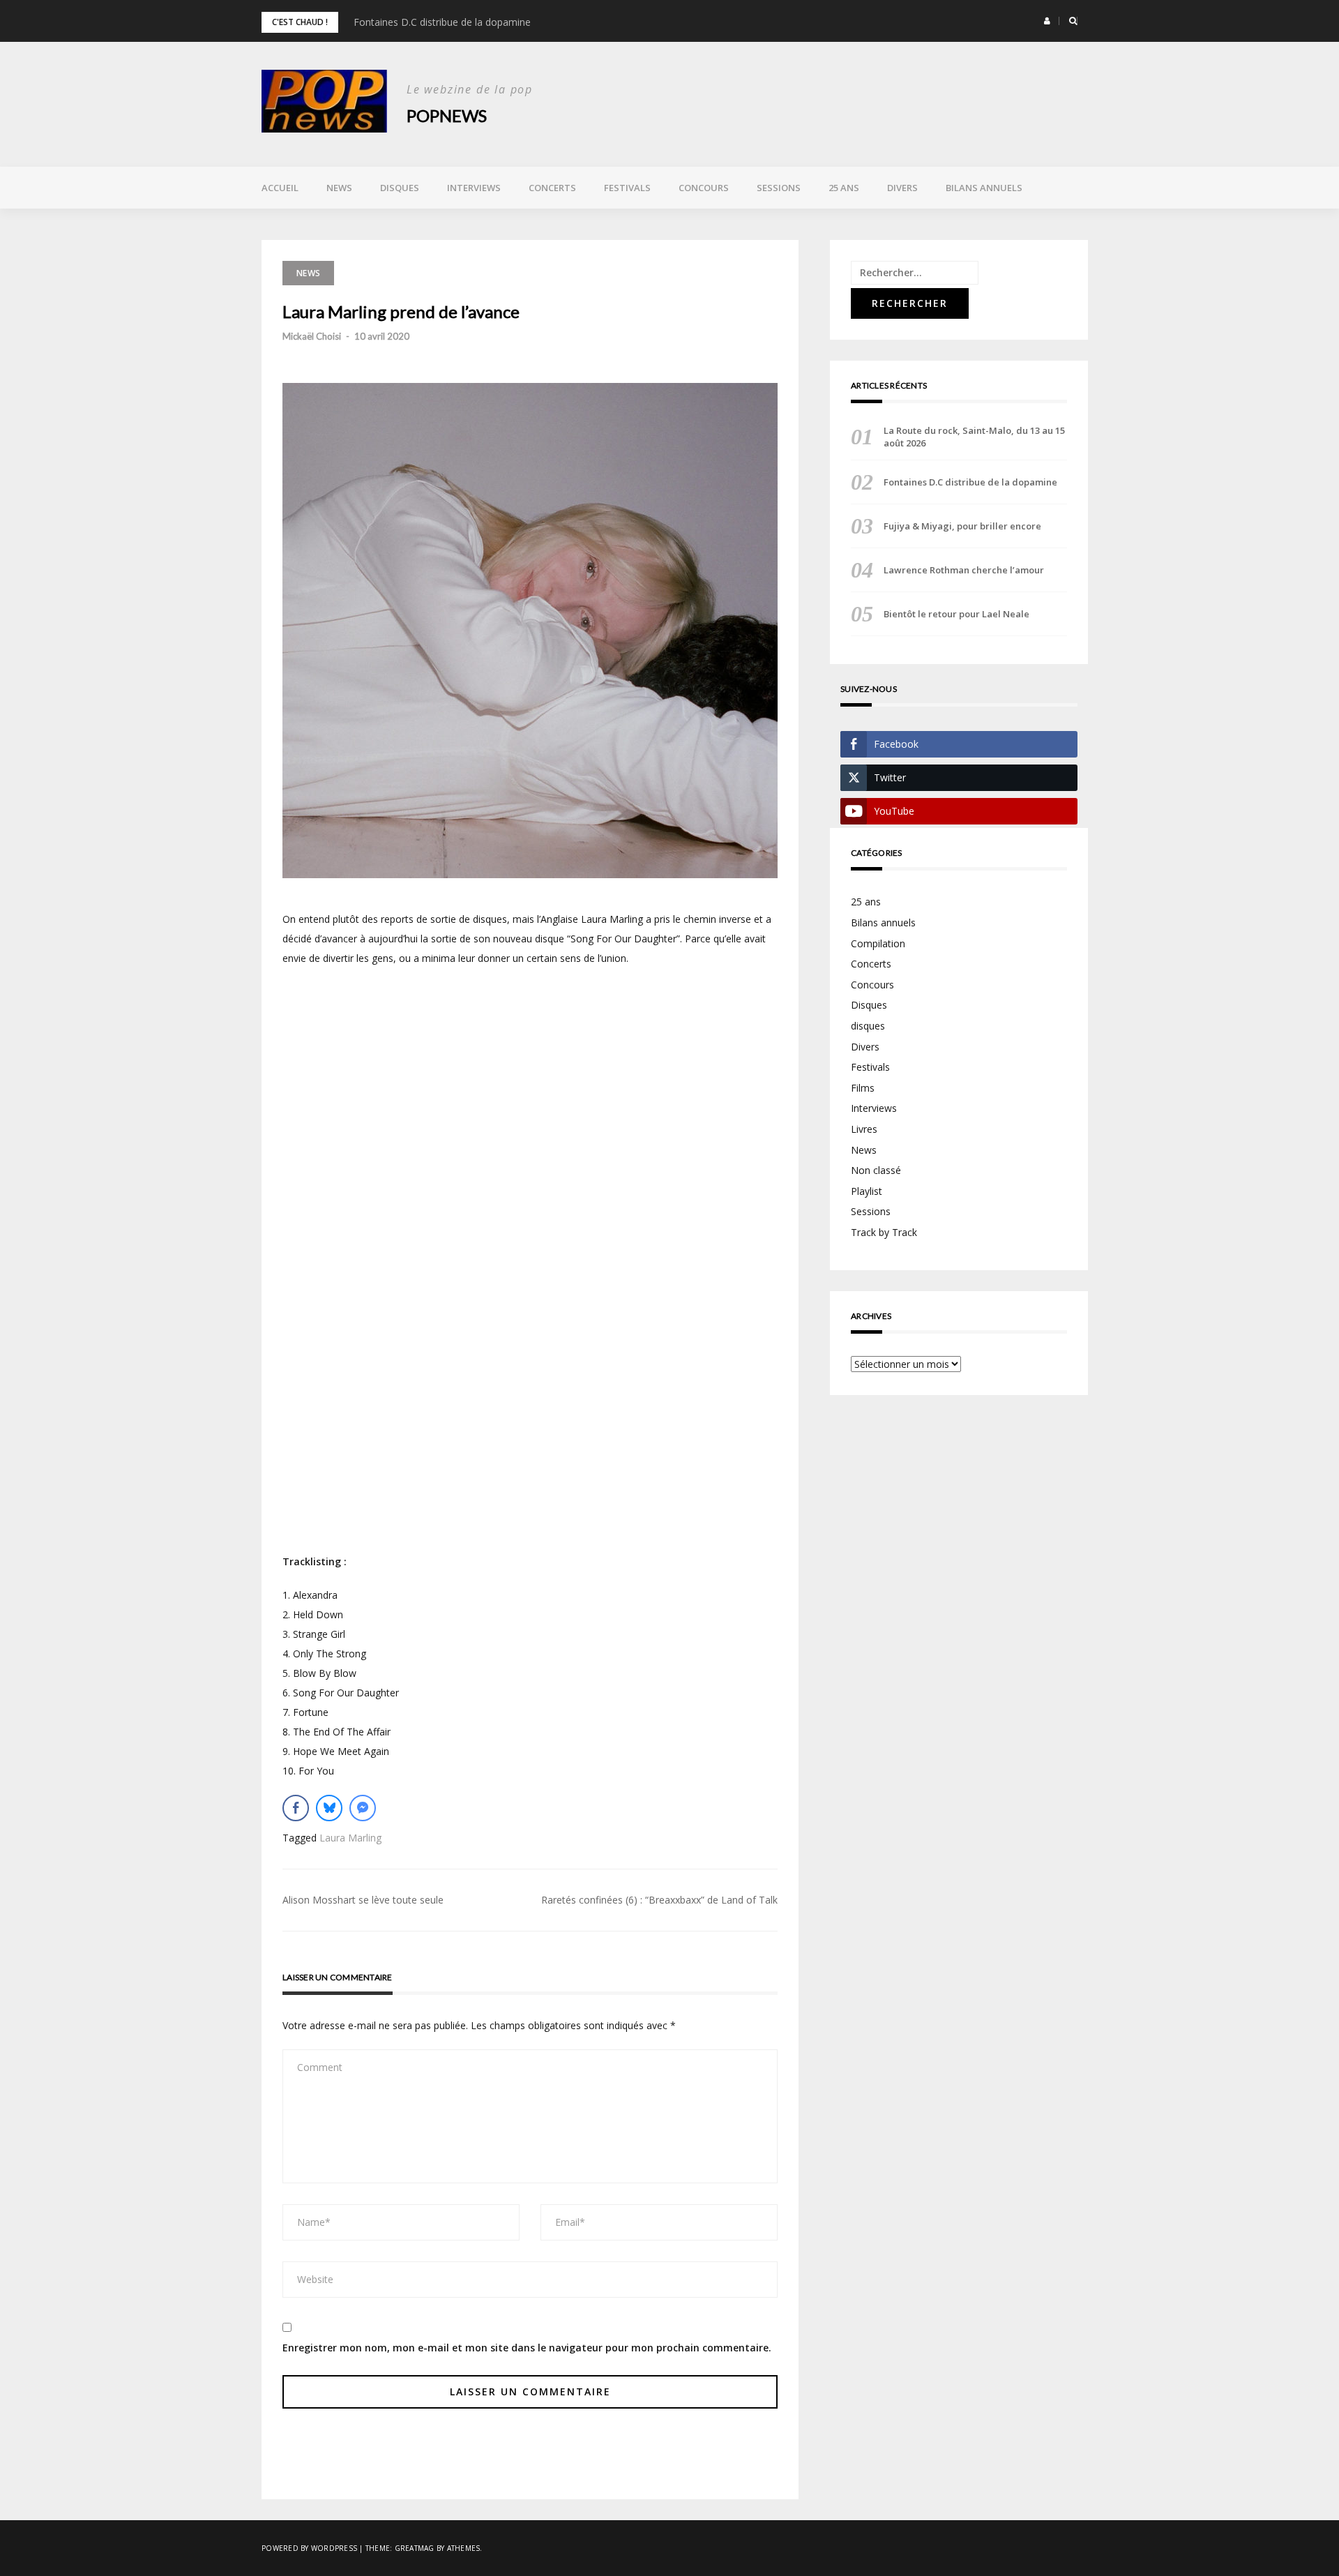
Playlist (867, 1191)
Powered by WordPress (309, 2548)
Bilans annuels (984, 188)
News (339, 188)
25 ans (844, 188)
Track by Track (884, 1232)
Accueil (280, 188)
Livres (864, 1129)
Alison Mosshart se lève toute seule (363, 1900)
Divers (902, 188)
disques (868, 1026)
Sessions (779, 188)
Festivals (627, 188)
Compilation (878, 943)
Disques (400, 188)
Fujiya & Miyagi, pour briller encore (962, 526)
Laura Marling (350, 1838)
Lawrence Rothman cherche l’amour (964, 570)
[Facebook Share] (296, 1808)
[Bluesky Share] (329, 1808)
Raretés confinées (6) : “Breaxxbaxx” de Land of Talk (659, 1900)
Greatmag (415, 2548)
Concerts (552, 188)
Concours (704, 188)
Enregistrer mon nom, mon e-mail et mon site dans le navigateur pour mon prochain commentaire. (527, 2348)
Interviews (474, 188)
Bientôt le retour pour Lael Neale (956, 614)
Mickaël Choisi (312, 336)
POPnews (447, 115)
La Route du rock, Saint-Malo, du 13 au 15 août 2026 (974, 437)
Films (863, 1088)
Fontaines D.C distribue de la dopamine (442, 22)
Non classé (876, 1170)
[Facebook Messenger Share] (363, 1808)
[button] (1047, 21)
